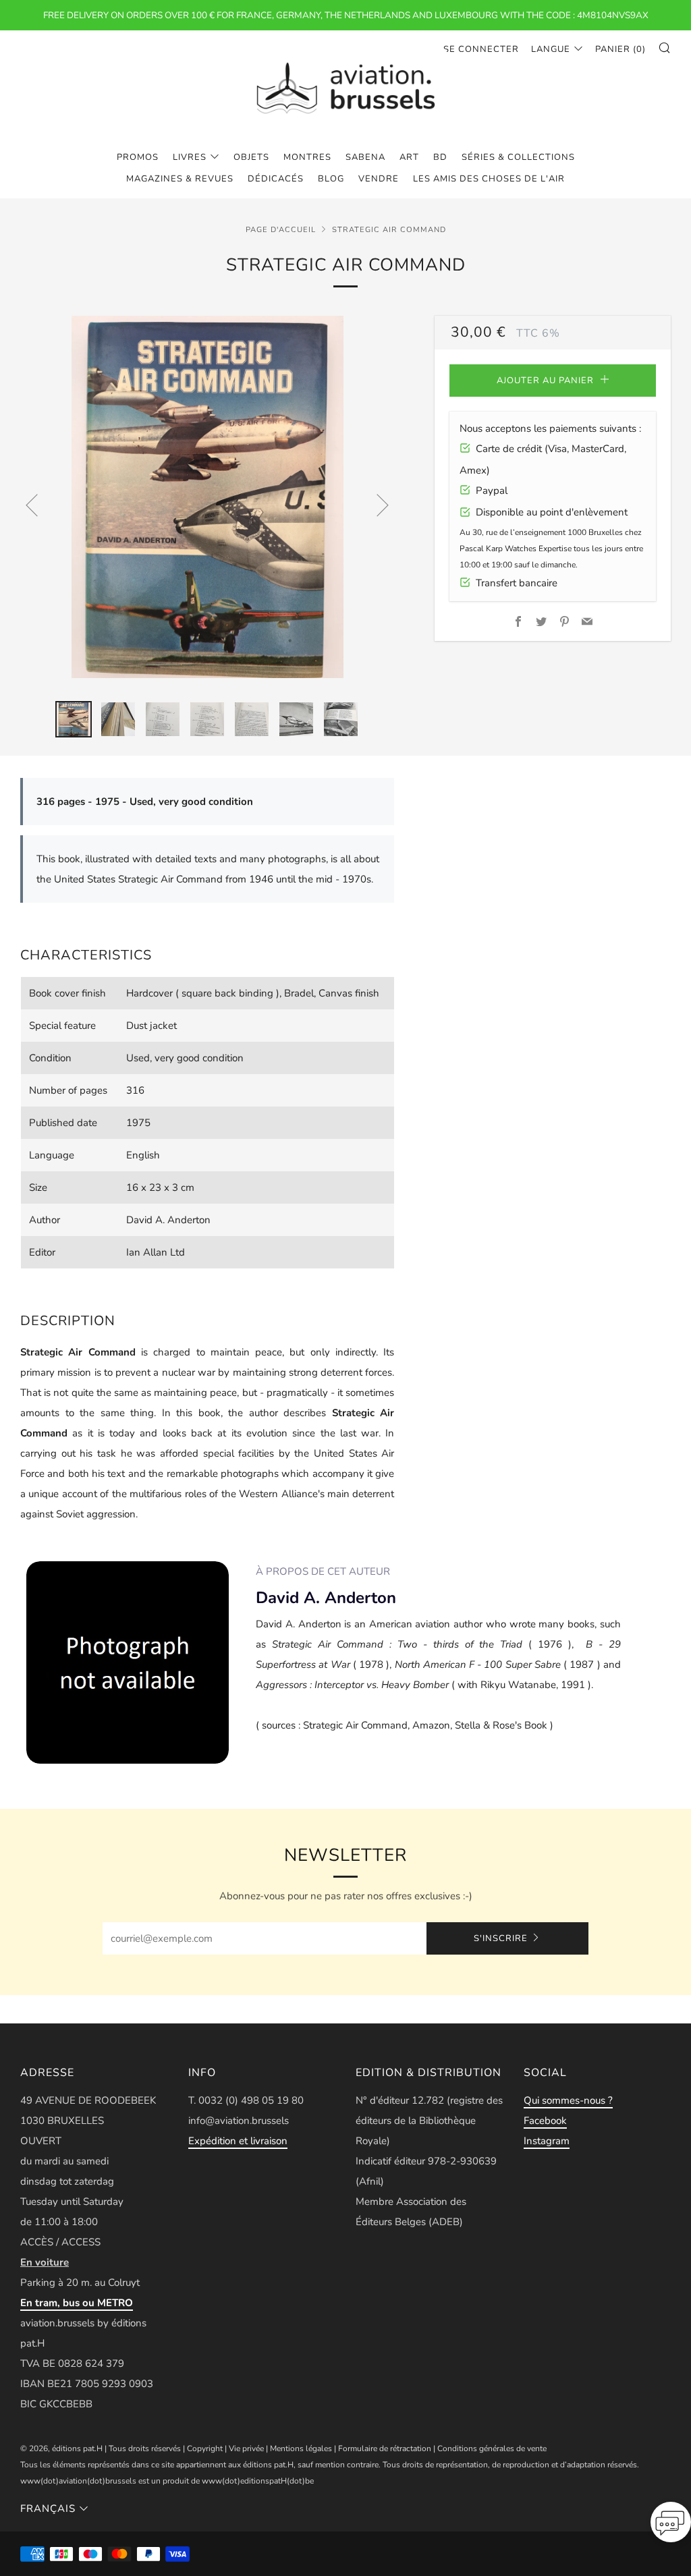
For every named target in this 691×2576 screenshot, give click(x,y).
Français (48, 2509)
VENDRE (379, 179)
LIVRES (190, 157)
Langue (551, 49)
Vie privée (246, 2448)
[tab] (74, 719)
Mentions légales (301, 2448)
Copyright (205, 2448)
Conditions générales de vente (492, 2448)
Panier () (620, 49)
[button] (671, 2526)
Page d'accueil (281, 230)
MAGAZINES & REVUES (180, 179)
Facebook (545, 2121)
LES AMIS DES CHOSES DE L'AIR (489, 179)
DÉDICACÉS (276, 179)
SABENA (365, 157)
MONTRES (307, 157)
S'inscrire (501, 1938)
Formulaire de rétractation (385, 2448)
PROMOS (138, 157)
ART (409, 157)
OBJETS (251, 157)
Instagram (547, 2141)
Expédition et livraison (238, 2141)
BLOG (331, 179)
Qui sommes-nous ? (568, 2100)
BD (440, 157)
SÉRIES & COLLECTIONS (518, 157)
